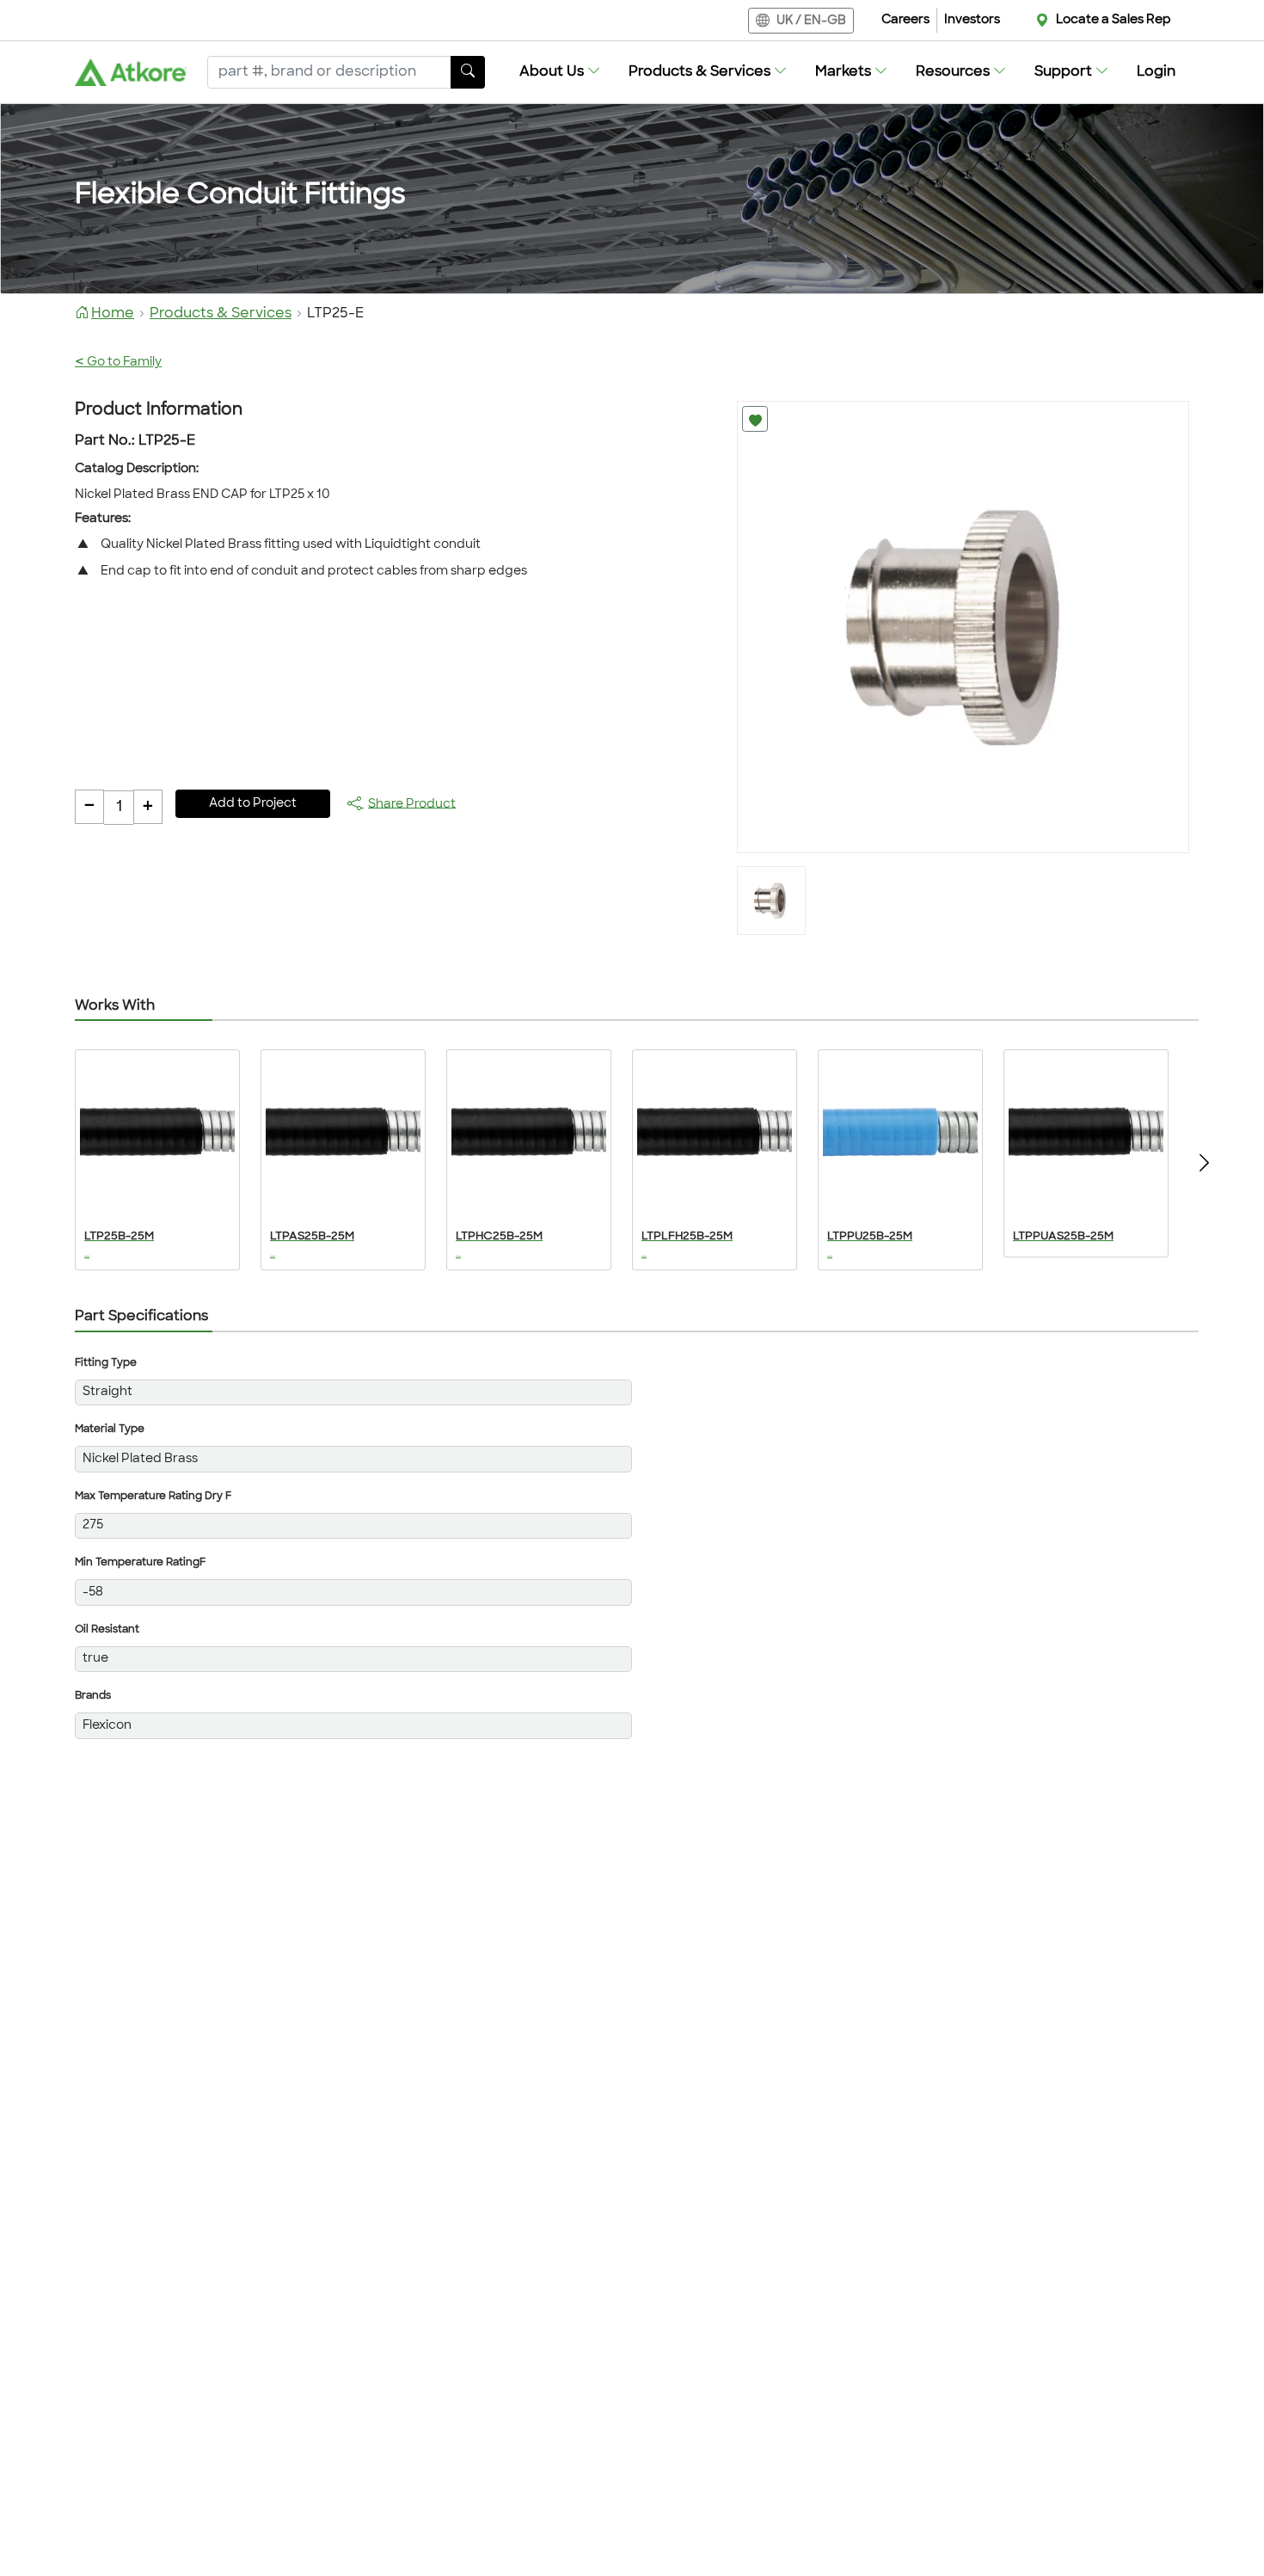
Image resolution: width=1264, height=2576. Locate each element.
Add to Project (253, 804)
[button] (560, 72)
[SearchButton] (468, 72)
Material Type (110, 1429)
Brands (93, 1696)
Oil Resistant (107, 1630)
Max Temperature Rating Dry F (153, 1497)
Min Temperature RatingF (140, 1563)
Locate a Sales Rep (1114, 20)
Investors (972, 20)
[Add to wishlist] (755, 419)
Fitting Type (106, 1363)
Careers (905, 20)
